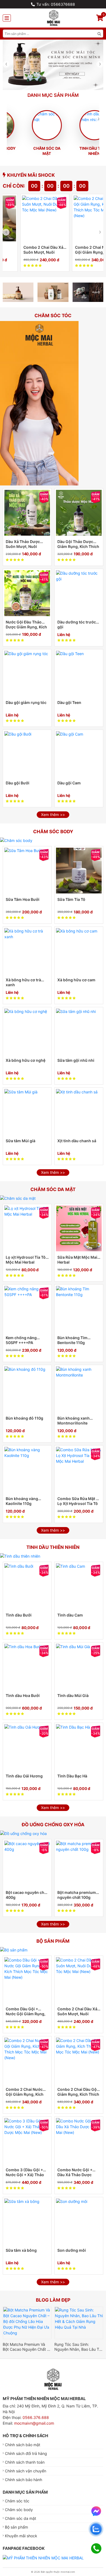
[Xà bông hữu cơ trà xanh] (27, 951)
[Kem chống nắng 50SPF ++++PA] (27, 1309)
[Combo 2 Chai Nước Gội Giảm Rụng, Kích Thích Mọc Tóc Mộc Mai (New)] (80, 218)
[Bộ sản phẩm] (14, 1950)
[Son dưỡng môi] (79, 2221)
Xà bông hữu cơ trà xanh (23, 982)
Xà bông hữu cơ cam (76, 980)
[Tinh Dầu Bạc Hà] (79, 1747)
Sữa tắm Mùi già (21, 1141)
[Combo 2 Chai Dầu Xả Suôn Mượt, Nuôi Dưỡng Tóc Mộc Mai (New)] (28, 218)
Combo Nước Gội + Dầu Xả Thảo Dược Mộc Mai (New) (75, 2172)
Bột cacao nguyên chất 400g (27, 1895)
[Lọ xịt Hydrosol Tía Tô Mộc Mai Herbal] (27, 1228)
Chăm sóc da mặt (30, 151)
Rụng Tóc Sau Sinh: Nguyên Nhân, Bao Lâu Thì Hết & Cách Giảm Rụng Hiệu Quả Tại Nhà (78, 2347)
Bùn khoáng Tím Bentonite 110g (72, 1340)
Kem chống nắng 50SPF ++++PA (21, 1340)
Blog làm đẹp (53, 2300)
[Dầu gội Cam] (79, 754)
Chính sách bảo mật (23, 2445)
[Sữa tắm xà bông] (27, 2221)
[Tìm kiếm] (99, 34)
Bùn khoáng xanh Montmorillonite (74, 1421)
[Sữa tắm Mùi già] (27, 1112)
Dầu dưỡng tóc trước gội (77, 624)
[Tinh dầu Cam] (79, 1586)
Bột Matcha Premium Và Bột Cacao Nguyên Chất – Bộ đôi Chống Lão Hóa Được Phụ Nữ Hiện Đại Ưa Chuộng (26, 2347)
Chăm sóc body (19, 2510)
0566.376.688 (36, 2417)
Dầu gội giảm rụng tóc (26, 702)
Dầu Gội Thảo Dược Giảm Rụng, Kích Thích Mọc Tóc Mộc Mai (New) (78, 544)
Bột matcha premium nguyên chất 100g (77, 1895)
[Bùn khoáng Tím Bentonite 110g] (79, 1309)
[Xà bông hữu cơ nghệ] (27, 1031)
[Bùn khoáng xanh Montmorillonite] (79, 1389)
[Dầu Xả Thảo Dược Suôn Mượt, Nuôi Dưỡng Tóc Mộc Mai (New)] (27, 513)
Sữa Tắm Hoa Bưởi (23, 899)
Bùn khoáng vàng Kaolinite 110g (22, 1501)
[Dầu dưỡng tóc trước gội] (79, 593)
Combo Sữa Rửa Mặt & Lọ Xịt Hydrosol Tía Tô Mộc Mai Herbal (78, 1501)
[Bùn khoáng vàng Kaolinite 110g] (27, 1470)
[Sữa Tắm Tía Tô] (79, 871)
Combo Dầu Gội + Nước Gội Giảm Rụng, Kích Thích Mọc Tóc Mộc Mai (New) (26, 2012)
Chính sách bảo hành (24, 2480)
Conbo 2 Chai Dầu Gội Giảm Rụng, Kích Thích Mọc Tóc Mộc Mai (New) (78, 2092)
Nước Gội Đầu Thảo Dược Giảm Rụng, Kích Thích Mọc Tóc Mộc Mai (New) (26, 625)
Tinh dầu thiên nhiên (78, 151)
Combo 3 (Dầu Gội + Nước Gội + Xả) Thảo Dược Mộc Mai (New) (25, 2172)
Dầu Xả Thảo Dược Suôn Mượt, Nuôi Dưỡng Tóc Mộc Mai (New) (24, 544)
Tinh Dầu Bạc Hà (72, 1776)
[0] (100, 19)
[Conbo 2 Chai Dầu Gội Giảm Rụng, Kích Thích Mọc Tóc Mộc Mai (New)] (79, 2061)
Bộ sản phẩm (16, 2527)
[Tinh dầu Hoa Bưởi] (27, 1667)
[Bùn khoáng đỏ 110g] (27, 1389)
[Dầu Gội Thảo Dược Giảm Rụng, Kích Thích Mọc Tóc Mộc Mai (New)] (79, 513)
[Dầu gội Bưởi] (27, 754)
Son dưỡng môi (72, 2250)
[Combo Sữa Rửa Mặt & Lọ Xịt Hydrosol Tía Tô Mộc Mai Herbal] (79, 1470)
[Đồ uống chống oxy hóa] (23, 1833)
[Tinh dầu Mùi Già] (79, 1667)
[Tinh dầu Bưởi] (27, 1586)
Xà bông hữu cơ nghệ (26, 1060)
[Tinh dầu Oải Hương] (27, 1747)
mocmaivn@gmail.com (34, 2423)
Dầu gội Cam (69, 783)
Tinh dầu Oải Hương (24, 1776)
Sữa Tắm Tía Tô (71, 899)
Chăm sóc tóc (17, 2501)
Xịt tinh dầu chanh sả (77, 1141)
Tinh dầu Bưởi (19, 1615)
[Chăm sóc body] (16, 840)
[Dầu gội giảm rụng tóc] (27, 674)
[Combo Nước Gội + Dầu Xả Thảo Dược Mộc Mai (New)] (79, 2141)
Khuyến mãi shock (31, 175)
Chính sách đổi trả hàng (26, 2453)
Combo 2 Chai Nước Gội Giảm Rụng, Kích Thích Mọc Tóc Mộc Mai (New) (77, 250)
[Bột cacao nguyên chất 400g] (27, 1864)
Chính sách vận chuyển (26, 2471)
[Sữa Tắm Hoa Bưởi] (27, 871)
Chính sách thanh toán (25, 2462)
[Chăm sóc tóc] (39, 403)
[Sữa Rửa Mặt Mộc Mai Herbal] (79, 1228)
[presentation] (6, 64)
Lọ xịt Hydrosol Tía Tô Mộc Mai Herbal (26, 1260)
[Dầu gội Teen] (79, 674)
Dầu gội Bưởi (18, 783)
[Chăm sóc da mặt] (18, 1198)
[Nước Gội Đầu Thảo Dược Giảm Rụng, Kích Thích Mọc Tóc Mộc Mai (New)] (27, 593)
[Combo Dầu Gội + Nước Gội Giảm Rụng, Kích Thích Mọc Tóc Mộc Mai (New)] (27, 1980)
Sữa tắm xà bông (21, 2250)
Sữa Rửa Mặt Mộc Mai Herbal (77, 1260)
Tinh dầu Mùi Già (73, 1695)
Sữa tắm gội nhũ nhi (76, 1060)
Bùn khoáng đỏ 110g (24, 1418)
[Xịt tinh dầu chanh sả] (79, 1112)
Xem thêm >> (53, 815)
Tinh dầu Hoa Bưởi (23, 1695)
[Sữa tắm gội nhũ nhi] (79, 1031)
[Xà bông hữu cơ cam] (79, 951)
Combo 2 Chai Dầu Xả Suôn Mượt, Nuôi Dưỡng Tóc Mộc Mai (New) (26, 250)
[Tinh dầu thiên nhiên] (20, 1556)
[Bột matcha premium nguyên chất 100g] (79, 1864)
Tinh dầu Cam (70, 1615)
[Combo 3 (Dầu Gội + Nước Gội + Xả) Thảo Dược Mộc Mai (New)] (27, 2141)
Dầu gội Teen (69, 702)
